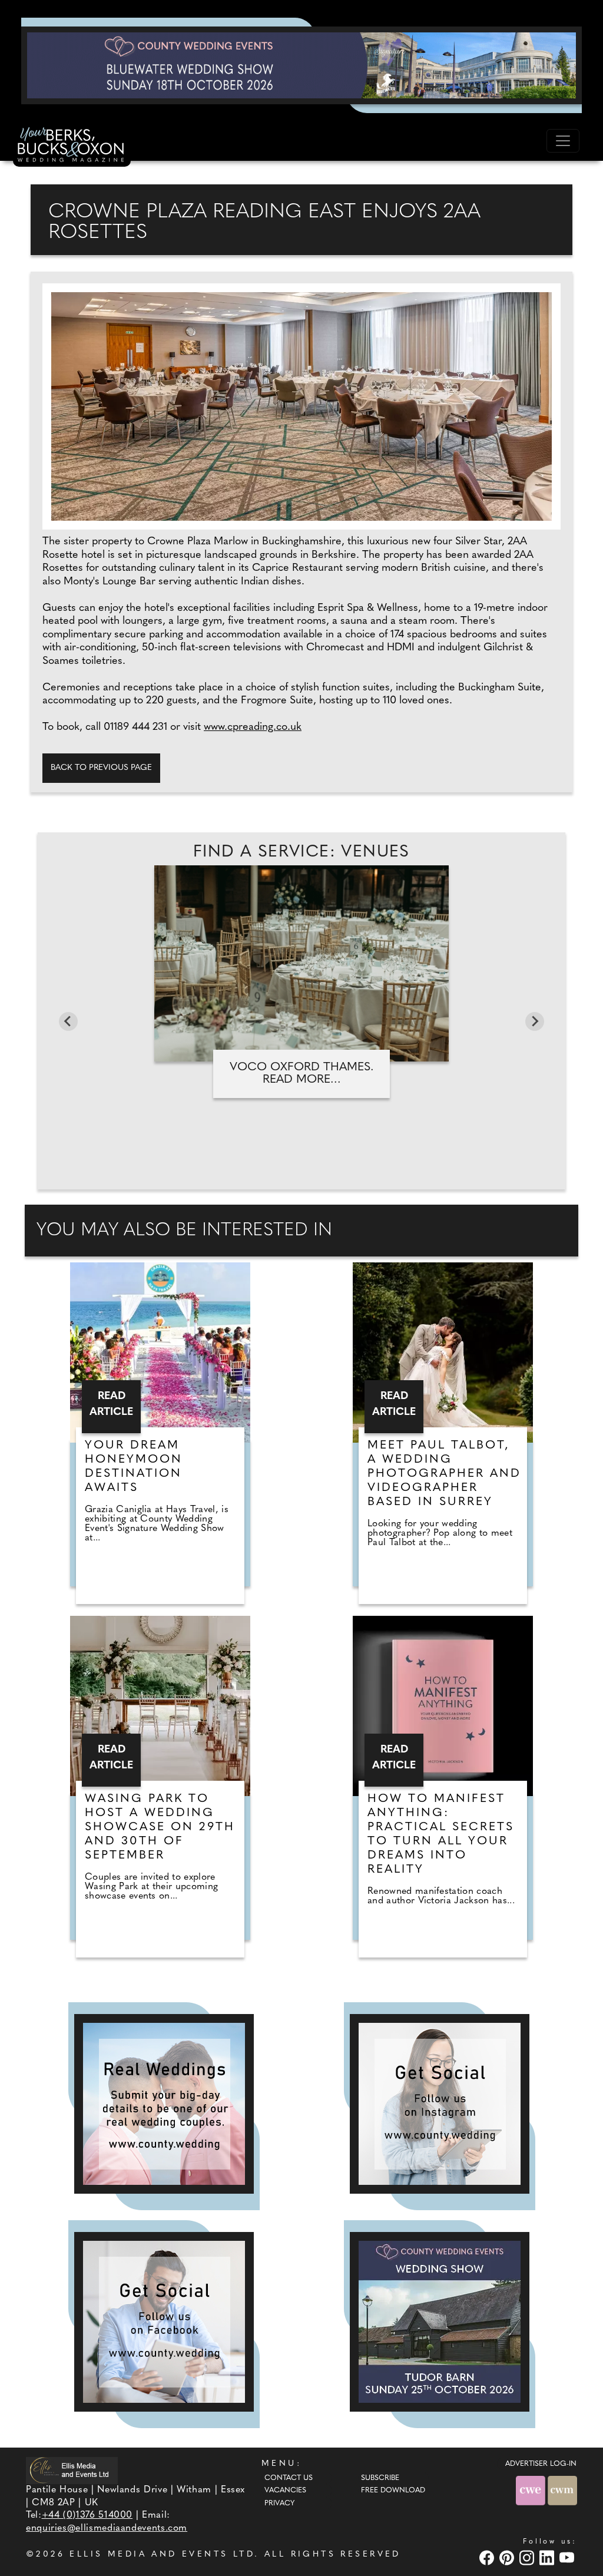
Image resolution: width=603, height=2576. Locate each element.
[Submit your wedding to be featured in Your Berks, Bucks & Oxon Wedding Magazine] (164, 2104)
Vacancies (285, 2491)
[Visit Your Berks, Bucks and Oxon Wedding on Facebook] (488, 2558)
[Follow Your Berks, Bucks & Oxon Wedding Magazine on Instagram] (440, 2104)
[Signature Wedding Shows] (301, 65)
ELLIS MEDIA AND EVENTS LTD (162, 2554)
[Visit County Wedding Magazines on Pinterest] (508, 2558)
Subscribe (380, 2478)
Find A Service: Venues (301, 852)
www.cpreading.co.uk (253, 728)
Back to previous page (101, 768)
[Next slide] (535, 1021)
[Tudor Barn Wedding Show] (440, 2322)
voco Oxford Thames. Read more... (302, 1074)
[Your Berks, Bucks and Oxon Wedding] (72, 147)
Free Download (393, 2491)
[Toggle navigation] (563, 141)
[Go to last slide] (68, 1021)
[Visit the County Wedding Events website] (532, 2490)
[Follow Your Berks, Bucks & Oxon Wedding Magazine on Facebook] (164, 2322)
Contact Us (289, 2478)
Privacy (279, 2504)
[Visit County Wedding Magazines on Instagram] (528, 2558)
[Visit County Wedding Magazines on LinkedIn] (548, 2558)
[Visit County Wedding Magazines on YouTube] (568, 2558)
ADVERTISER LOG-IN (541, 2464)
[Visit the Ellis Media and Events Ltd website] (72, 2470)
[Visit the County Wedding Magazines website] (562, 2490)
